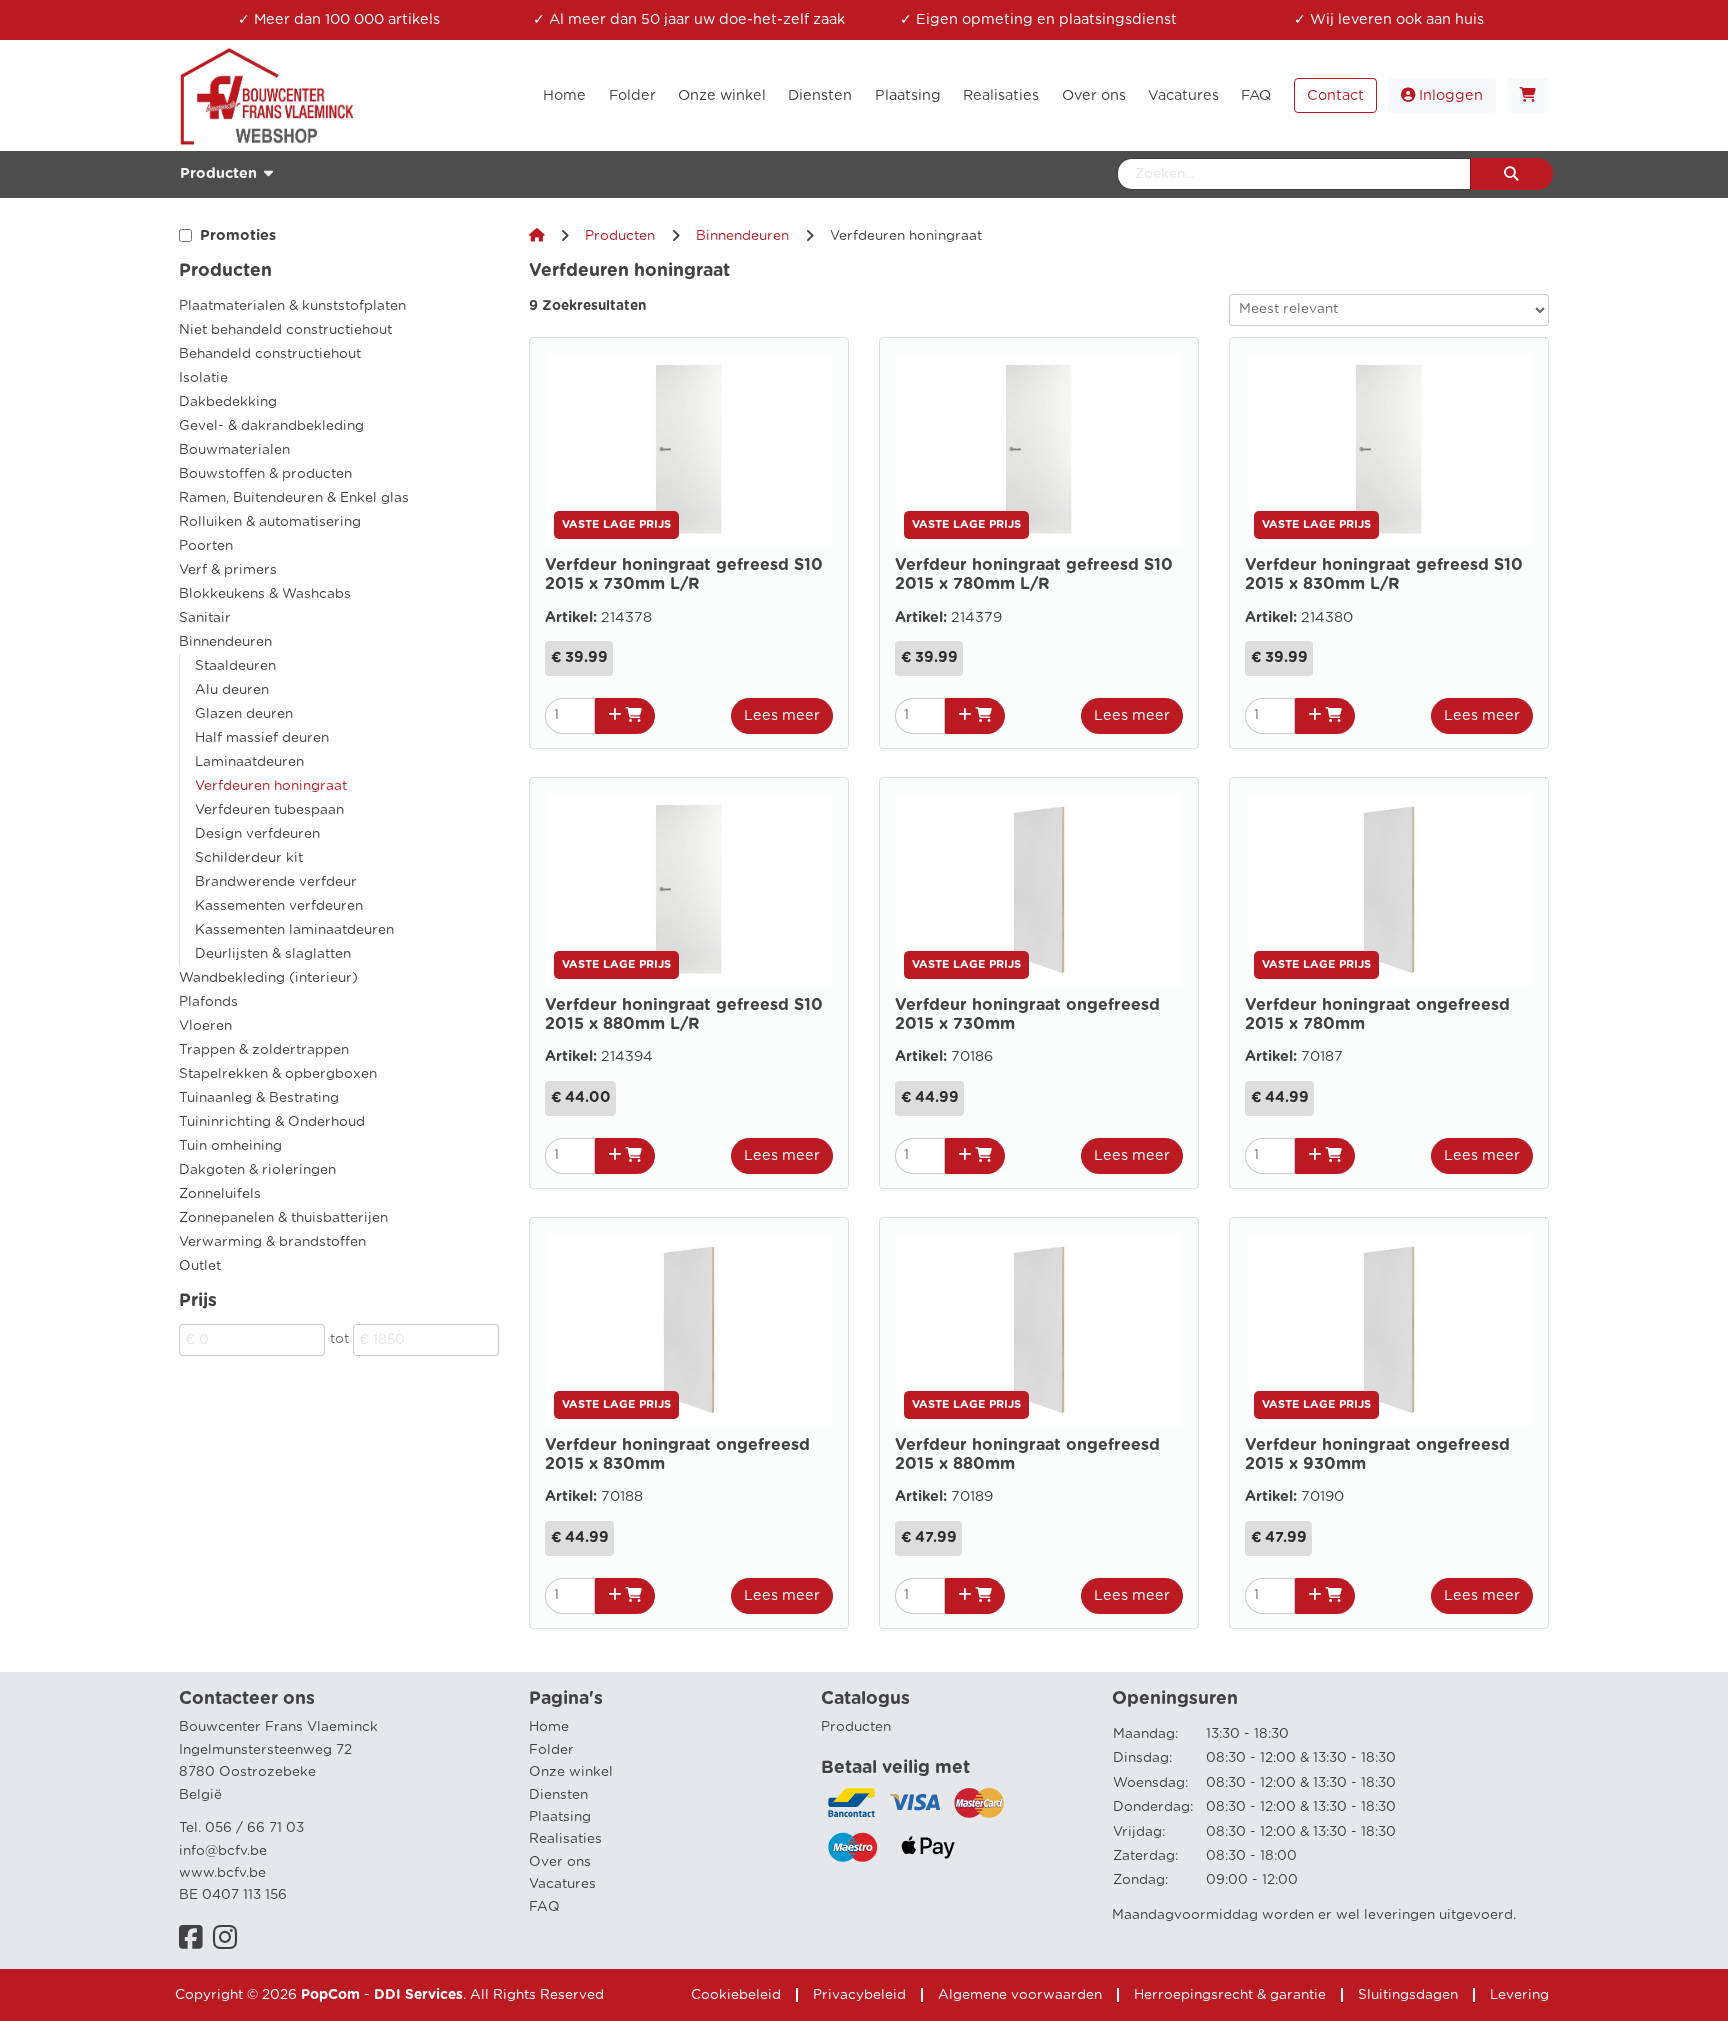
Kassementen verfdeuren (279, 906)
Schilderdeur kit (249, 858)
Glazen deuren (244, 714)
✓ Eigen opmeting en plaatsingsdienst (1038, 19)
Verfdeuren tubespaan (269, 810)
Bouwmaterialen (234, 450)
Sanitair (205, 618)
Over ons (560, 1862)
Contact (1335, 95)
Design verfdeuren (257, 834)
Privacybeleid (859, 1995)
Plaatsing (560, 1817)
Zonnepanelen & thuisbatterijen (283, 1218)
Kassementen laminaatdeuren (294, 930)
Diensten (558, 1795)
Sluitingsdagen (1408, 1995)
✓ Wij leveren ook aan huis (1389, 19)
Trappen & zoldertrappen (264, 1050)
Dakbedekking (228, 402)
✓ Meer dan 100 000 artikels (339, 19)
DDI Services (418, 1995)
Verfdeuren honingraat (271, 786)
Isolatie (203, 378)
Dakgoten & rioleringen (257, 1170)
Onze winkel (571, 1772)
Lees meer (782, 715)
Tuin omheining (230, 1146)
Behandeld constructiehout (270, 354)
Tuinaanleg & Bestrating (259, 1098)
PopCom (330, 1995)
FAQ (544, 1907)
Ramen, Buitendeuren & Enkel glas (294, 498)
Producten (620, 236)
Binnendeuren (225, 642)
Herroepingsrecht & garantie (1230, 1995)
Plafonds (208, 1002)
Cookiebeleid (736, 1995)
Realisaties (565, 1839)
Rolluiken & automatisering (270, 522)
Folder (551, 1750)
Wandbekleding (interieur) (268, 978)
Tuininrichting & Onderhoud (272, 1122)
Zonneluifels (220, 1194)
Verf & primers (228, 570)
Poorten (206, 546)
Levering (1519, 1995)
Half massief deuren (262, 738)
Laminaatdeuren (249, 762)
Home (549, 1727)
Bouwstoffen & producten (265, 474)
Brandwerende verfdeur (276, 882)
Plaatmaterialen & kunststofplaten (292, 306)
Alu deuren (232, 690)
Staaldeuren (235, 666)
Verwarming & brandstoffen (272, 1242)
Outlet (200, 1266)
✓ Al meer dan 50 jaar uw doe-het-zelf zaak (689, 19)
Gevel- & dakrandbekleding (271, 426)
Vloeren (205, 1026)
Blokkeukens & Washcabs (265, 594)
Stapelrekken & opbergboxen (278, 1074)
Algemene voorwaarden (1020, 1995)
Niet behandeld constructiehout (285, 330)
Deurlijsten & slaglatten (273, 954)
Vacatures (562, 1884)
